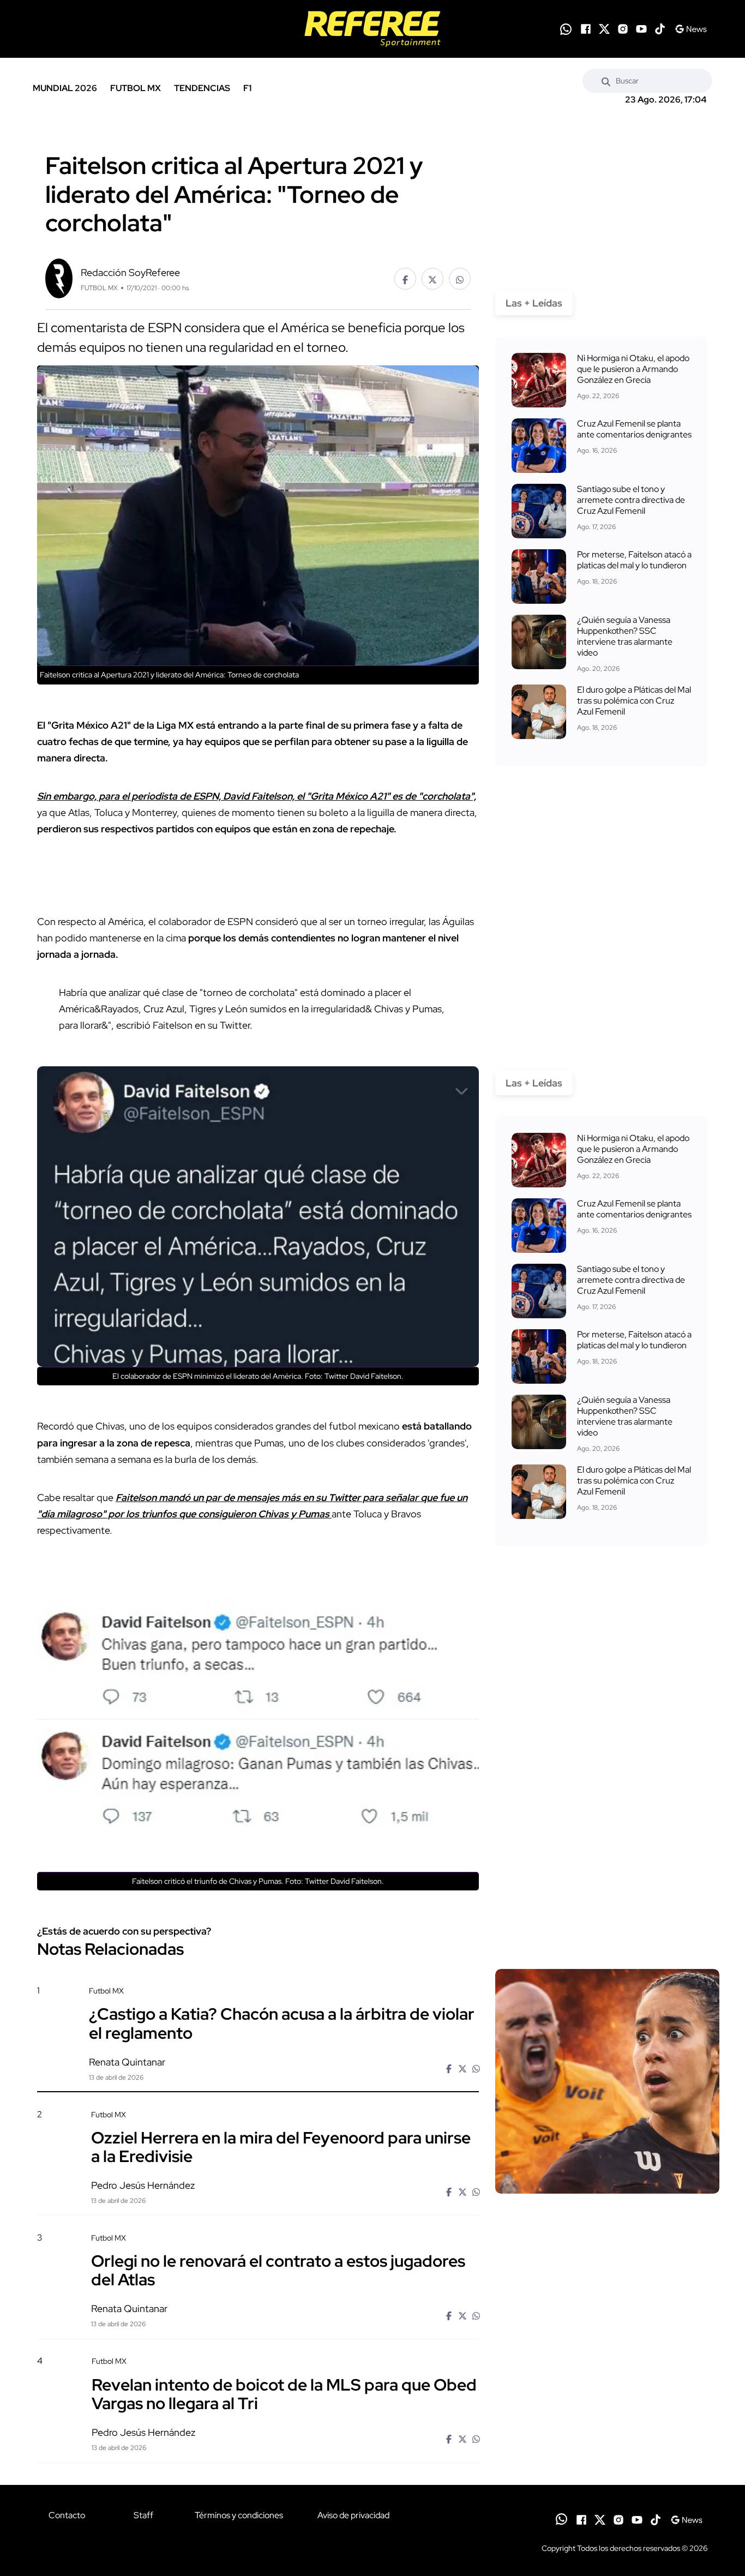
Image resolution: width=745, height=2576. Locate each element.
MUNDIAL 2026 (65, 88)
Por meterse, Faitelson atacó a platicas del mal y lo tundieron (634, 560)
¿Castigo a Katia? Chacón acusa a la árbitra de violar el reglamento (282, 2023)
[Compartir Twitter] (432, 279)
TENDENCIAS (202, 88)
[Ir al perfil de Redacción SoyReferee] (59, 277)
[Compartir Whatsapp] (460, 279)
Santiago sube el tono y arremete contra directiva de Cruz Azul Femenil (631, 500)
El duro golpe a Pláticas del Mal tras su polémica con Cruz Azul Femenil (634, 701)
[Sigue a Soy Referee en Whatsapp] (566, 29)
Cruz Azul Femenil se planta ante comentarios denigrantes (634, 429)
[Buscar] (606, 81)
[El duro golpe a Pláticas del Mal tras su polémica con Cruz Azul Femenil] (539, 712)
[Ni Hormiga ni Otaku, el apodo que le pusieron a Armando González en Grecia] (539, 380)
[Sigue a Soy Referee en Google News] (691, 29)
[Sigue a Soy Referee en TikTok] (660, 29)
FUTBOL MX (136, 88)
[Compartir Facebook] (405, 279)
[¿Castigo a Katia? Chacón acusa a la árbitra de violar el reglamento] (607, 2081)
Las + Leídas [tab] (534, 303)
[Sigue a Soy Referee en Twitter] (604, 29)
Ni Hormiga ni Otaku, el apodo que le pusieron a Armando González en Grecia (633, 369)
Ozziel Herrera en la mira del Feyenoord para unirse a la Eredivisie (281, 2147)
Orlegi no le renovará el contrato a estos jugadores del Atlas (278, 2270)
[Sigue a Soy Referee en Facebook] (586, 29)
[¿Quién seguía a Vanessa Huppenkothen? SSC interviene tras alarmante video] (539, 642)
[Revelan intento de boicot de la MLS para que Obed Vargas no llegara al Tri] (607, 2449)
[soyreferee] (372, 29)
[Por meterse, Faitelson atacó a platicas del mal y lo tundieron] (539, 577)
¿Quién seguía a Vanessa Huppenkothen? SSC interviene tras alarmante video (625, 636)
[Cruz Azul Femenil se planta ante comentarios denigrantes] (539, 446)
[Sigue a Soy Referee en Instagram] (623, 29)
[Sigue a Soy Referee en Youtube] (641, 29)
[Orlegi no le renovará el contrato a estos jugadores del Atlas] (607, 2326)
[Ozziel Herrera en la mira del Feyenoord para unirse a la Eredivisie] (607, 2202)
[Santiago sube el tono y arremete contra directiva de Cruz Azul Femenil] (539, 511)
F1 (247, 88)
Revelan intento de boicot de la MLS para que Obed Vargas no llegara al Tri (284, 2393)
